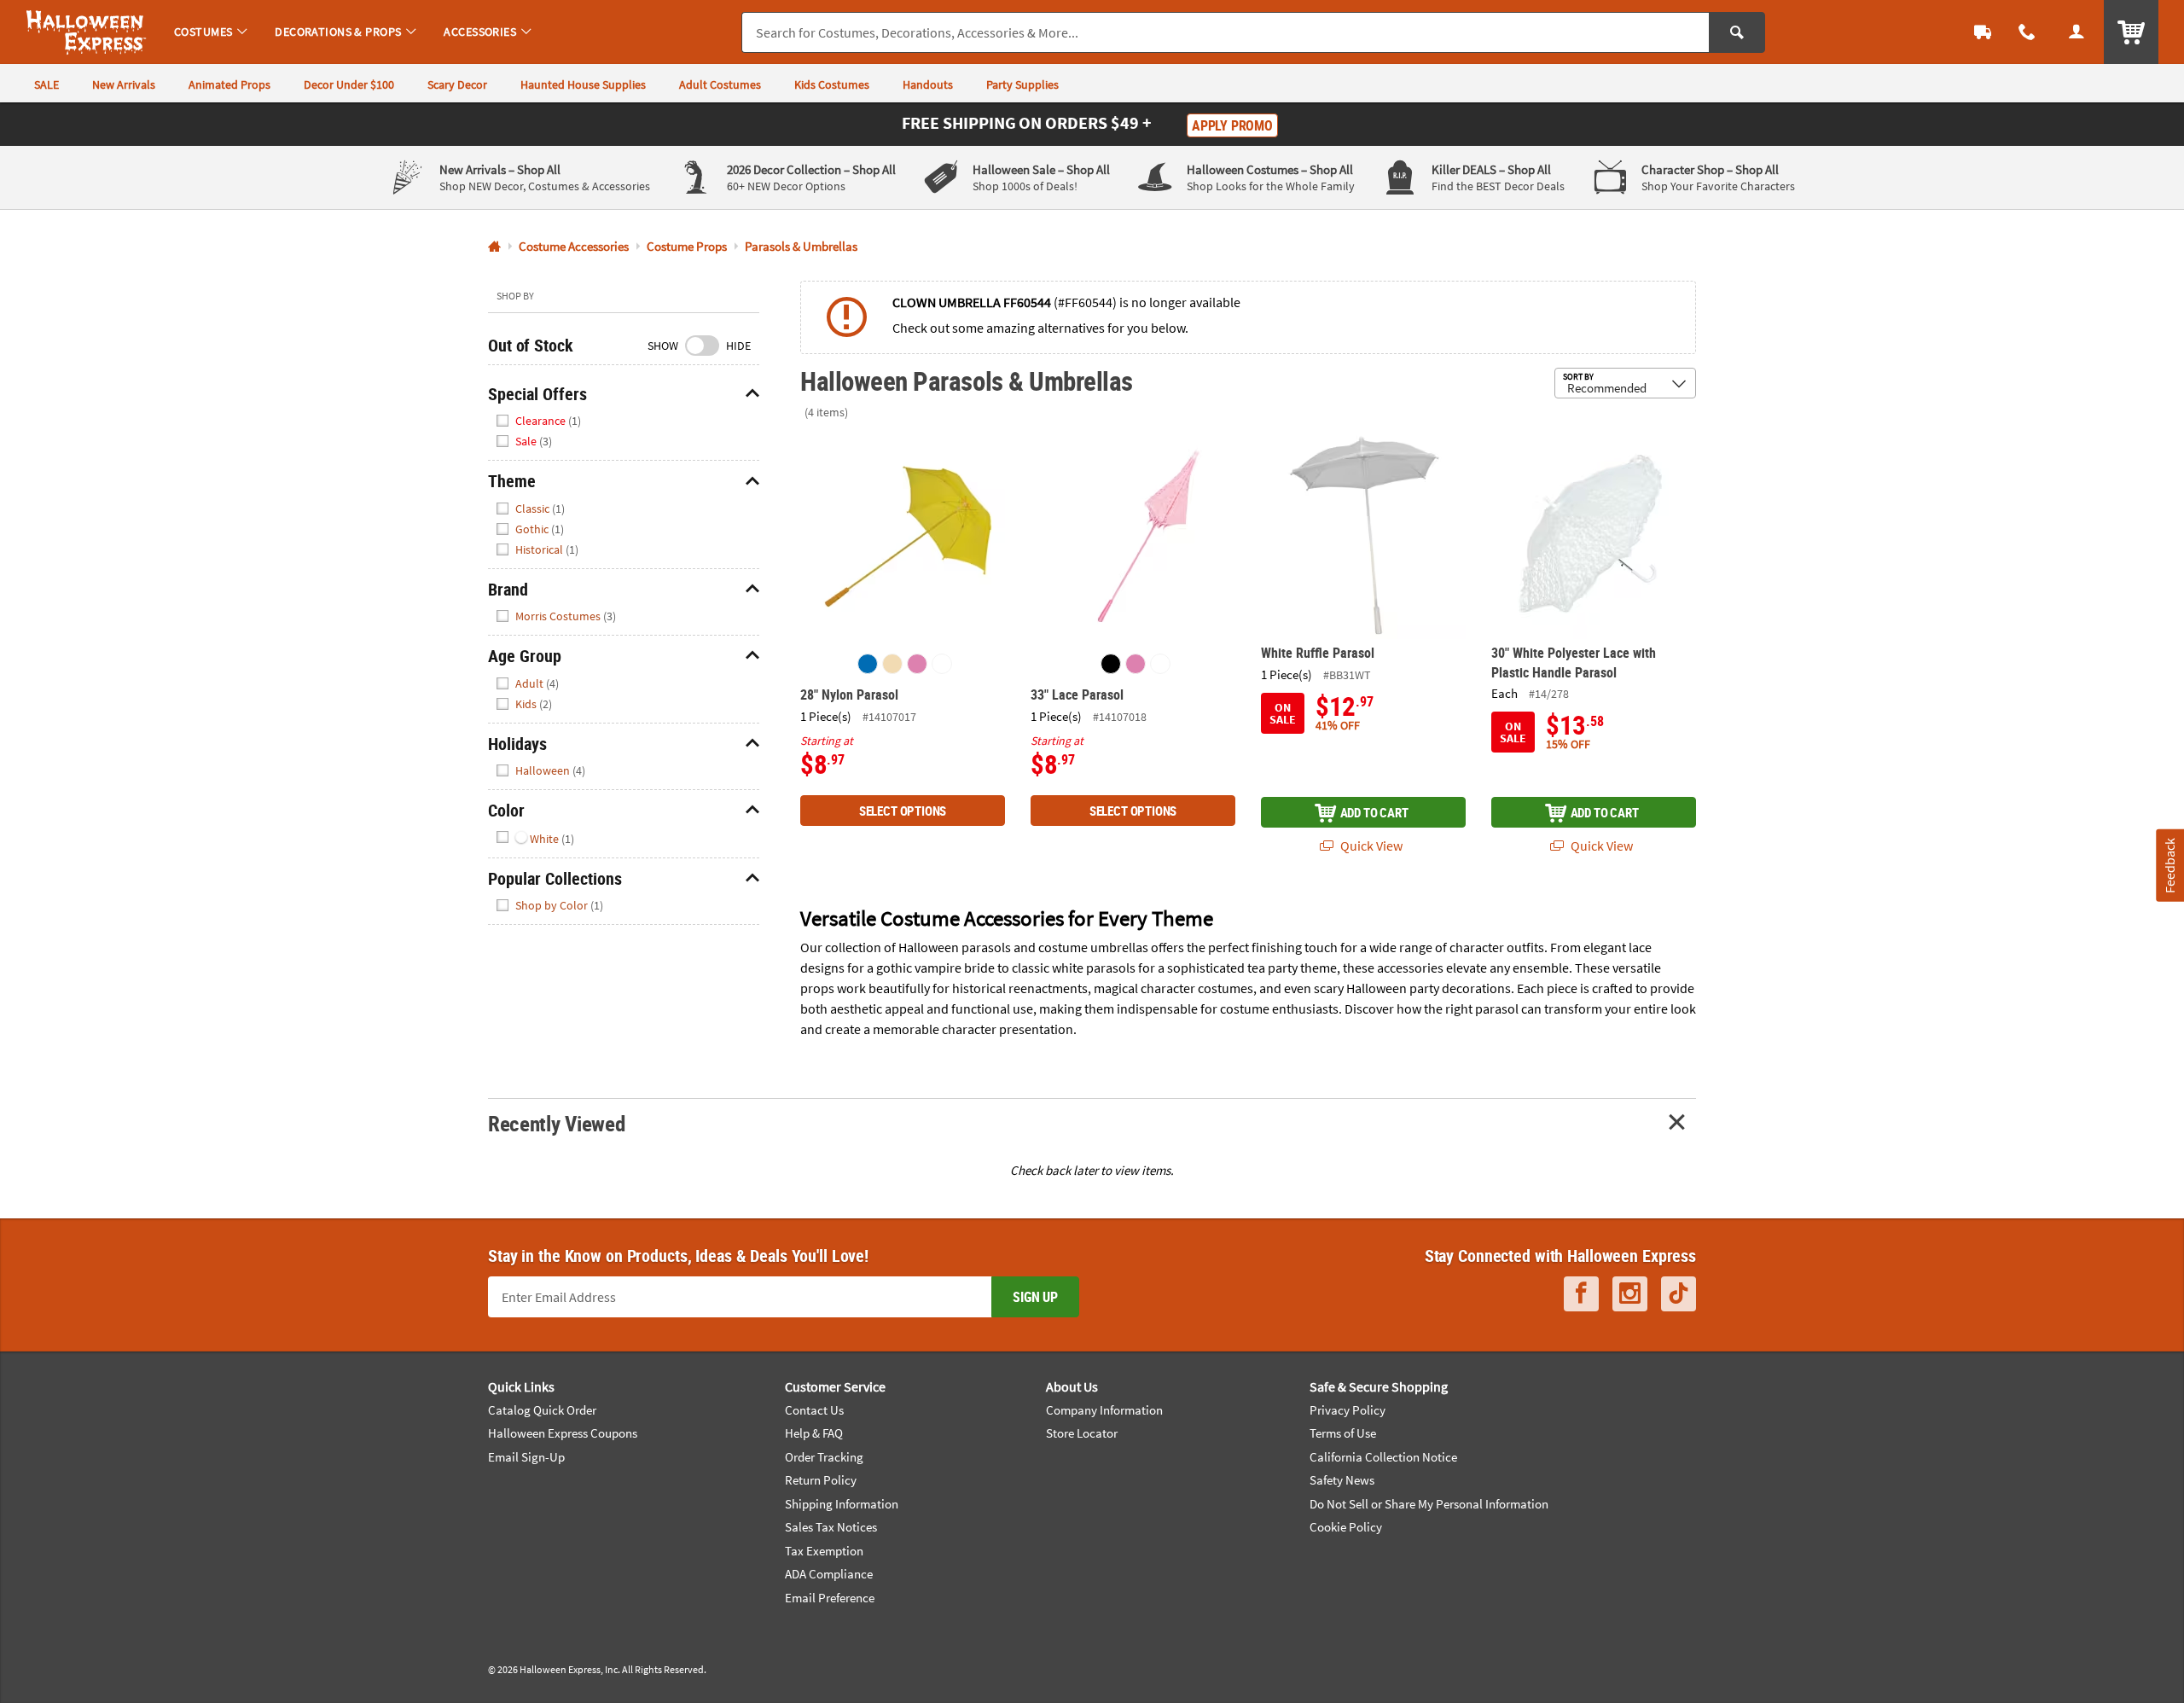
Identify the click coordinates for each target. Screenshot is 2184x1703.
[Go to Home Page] (494, 247)
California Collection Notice (1383, 1457)
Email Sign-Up (526, 1457)
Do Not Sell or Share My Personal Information (1429, 1504)
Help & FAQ (814, 1433)
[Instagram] (1630, 1294)
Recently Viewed (556, 1123)
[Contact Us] (2027, 32)
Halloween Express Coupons (563, 1433)
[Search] (1737, 32)
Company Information (1104, 1410)
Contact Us (814, 1410)
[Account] (2077, 32)
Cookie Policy (1346, 1527)
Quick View (1370, 846)
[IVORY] (892, 664)
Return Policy (821, 1480)
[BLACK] (1111, 664)
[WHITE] (942, 664)
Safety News (1342, 1480)
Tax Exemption (824, 1551)
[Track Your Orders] (1983, 32)
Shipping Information (842, 1504)
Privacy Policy (1348, 1410)
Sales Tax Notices (831, 1527)
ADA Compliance (829, 1574)
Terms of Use (1343, 1433)
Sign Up (1035, 1297)
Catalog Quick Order (542, 1410)
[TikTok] (1679, 1294)
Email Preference (830, 1598)
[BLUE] (868, 664)
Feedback (2169, 866)
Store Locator (1082, 1433)
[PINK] (917, 664)
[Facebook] (1581, 1294)
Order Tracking (824, 1457)
